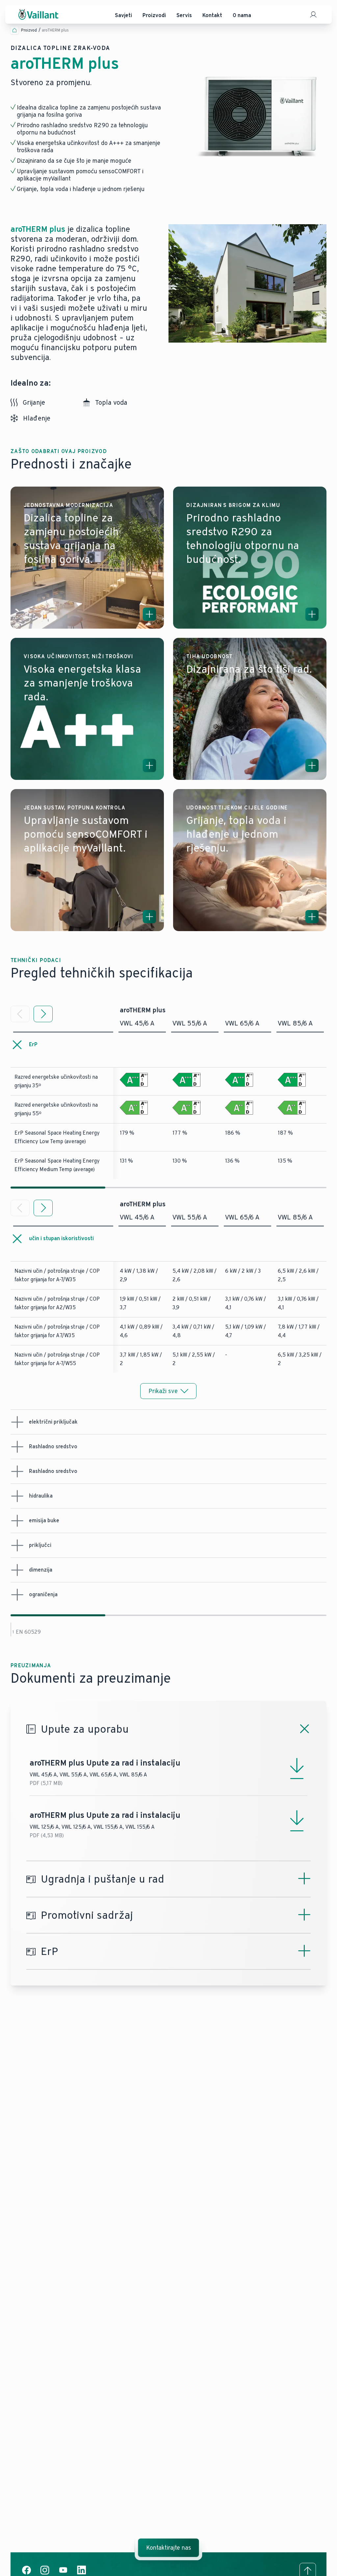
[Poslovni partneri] (313, 14)
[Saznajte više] (149, 614)
